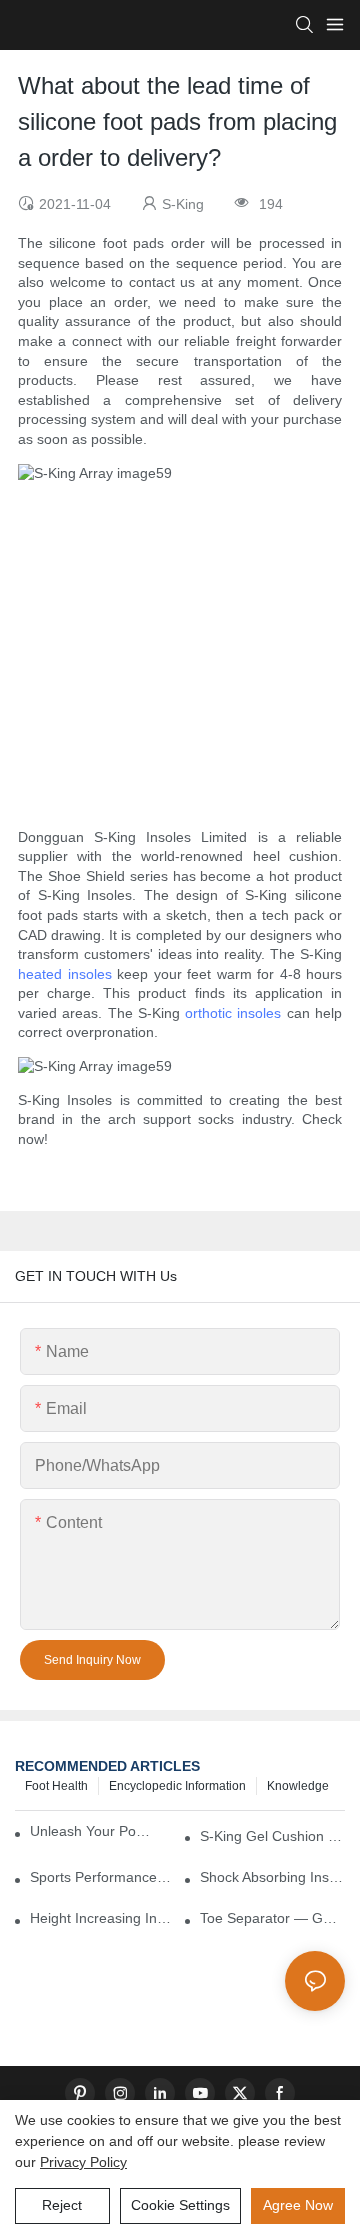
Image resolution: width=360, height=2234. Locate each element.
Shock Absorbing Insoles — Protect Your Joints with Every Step (272, 1877)
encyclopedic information (177, 1786)
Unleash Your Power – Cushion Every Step (94, 1831)
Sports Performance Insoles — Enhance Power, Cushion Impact (102, 1877)
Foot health (56, 1786)
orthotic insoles (233, 1013)
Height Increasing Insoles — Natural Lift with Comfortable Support (102, 1918)
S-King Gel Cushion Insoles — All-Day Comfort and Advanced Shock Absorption (272, 1836)
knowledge (298, 1786)
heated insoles (65, 974)
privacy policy (83, 2162)
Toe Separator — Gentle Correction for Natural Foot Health (272, 1918)
